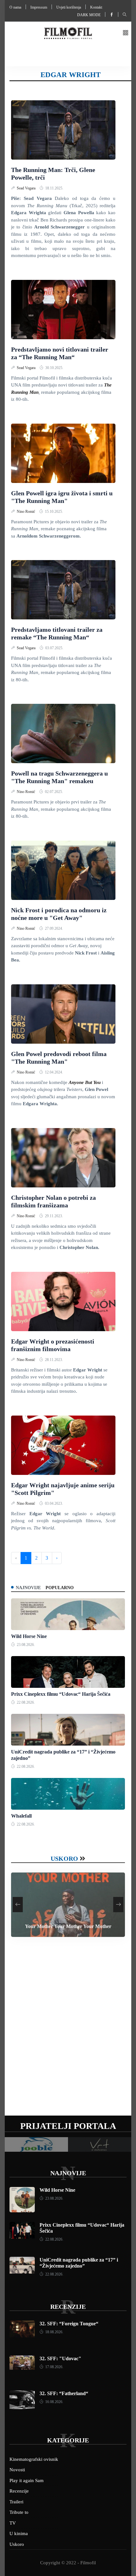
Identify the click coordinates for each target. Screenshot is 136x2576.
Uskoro (64, 1859)
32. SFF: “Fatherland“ (64, 2393)
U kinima (19, 2533)
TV (13, 2523)
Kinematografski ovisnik (34, 2459)
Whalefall (21, 1816)
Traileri (16, 2502)
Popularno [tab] (60, 1588)
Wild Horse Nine (29, 1636)
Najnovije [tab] (28, 1588)
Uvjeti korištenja (69, 7)
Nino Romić (26, 512)
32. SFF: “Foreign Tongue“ (69, 2324)
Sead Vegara (27, 188)
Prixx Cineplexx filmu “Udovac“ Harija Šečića (61, 1694)
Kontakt (96, 7)
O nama (15, 7)
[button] (126, 33)
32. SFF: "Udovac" (60, 2358)
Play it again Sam (27, 2480)
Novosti (17, 2470)
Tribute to (19, 2512)
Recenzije (68, 2307)
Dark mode (89, 15)
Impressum (39, 7)
